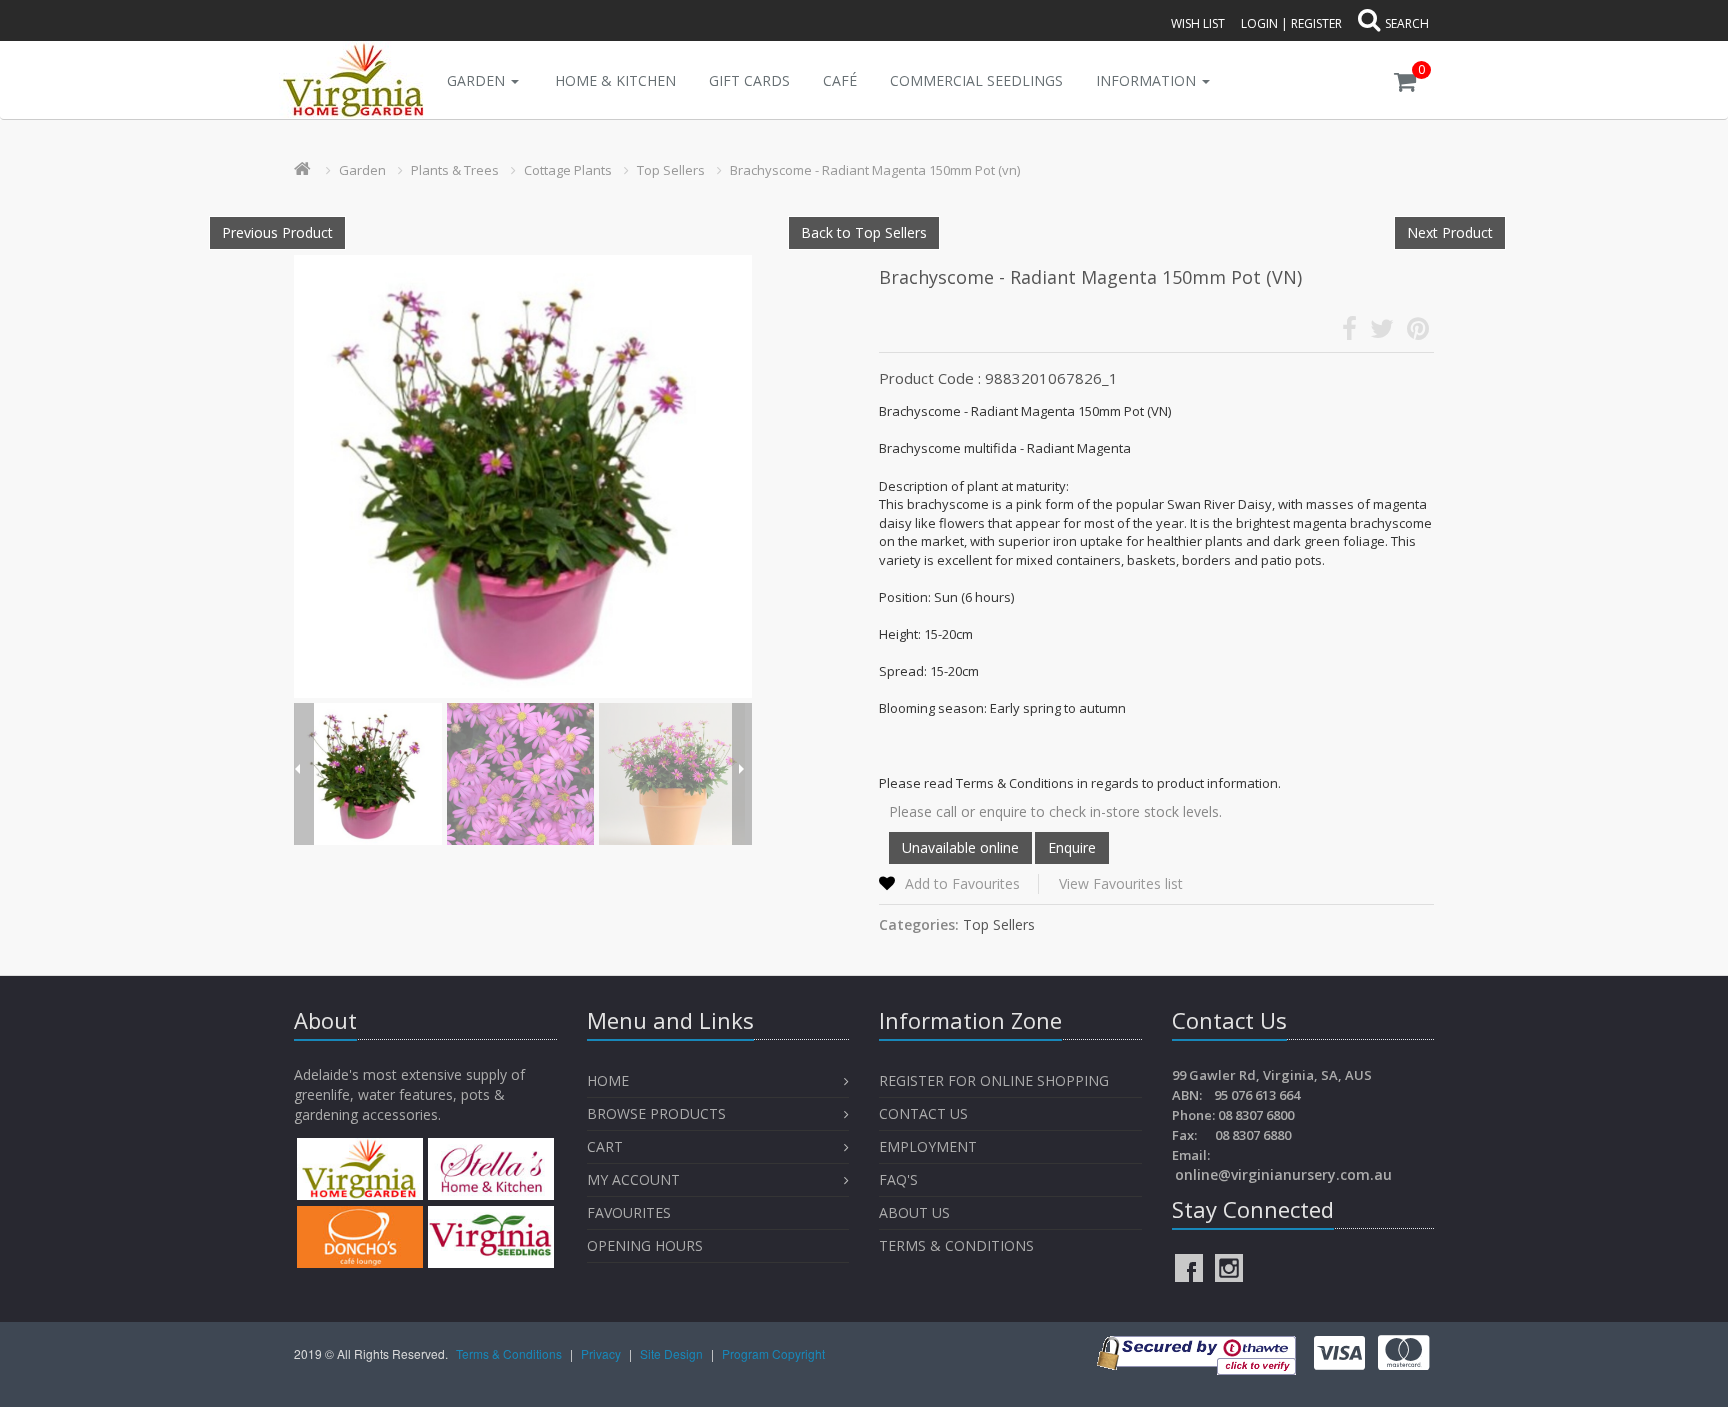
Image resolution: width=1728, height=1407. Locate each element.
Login (1259, 23)
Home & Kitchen (615, 80)
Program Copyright (773, 1353)
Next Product (1450, 232)
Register (1316, 23)
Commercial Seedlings (976, 80)
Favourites (631, 1212)
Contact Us (923, 1113)
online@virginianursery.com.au (1283, 1174)
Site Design (673, 1353)
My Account (633, 1179)
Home (608, 1080)
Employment (928, 1146)
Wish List (1198, 23)
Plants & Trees (455, 170)
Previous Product (277, 232)
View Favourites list (1121, 883)
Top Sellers (671, 170)
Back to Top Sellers (864, 232)
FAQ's (898, 1179)
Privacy (602, 1353)
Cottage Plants (568, 170)
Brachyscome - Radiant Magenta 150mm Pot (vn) (875, 170)
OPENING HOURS (645, 1245)
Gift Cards (749, 80)
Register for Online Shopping (994, 1080)
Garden (478, 80)
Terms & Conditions (956, 1245)
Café (840, 80)
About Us (914, 1212)
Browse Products (656, 1113)
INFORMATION (1148, 80)
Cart (605, 1146)
